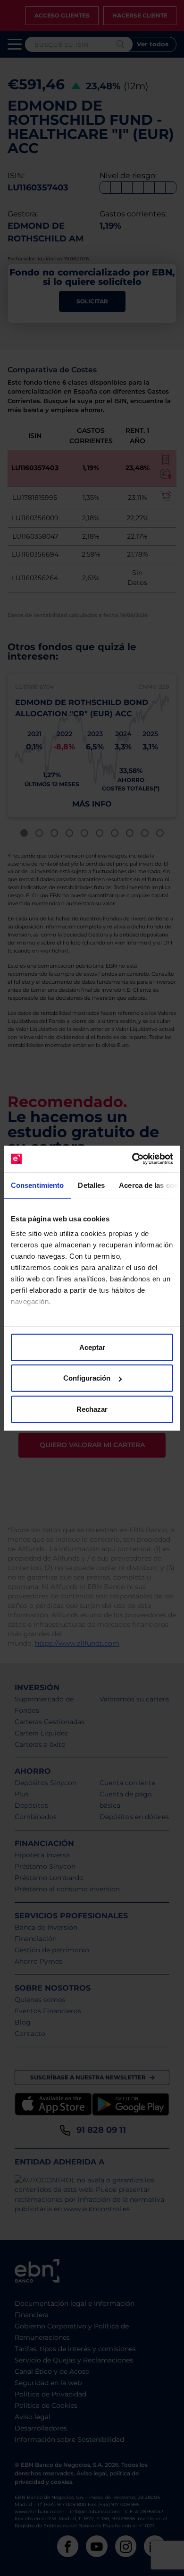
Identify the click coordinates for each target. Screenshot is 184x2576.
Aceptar (92, 1347)
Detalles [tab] (91, 1185)
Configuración (87, 1378)
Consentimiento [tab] (37, 1185)
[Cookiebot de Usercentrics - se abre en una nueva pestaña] (132, 1159)
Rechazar (92, 1409)
